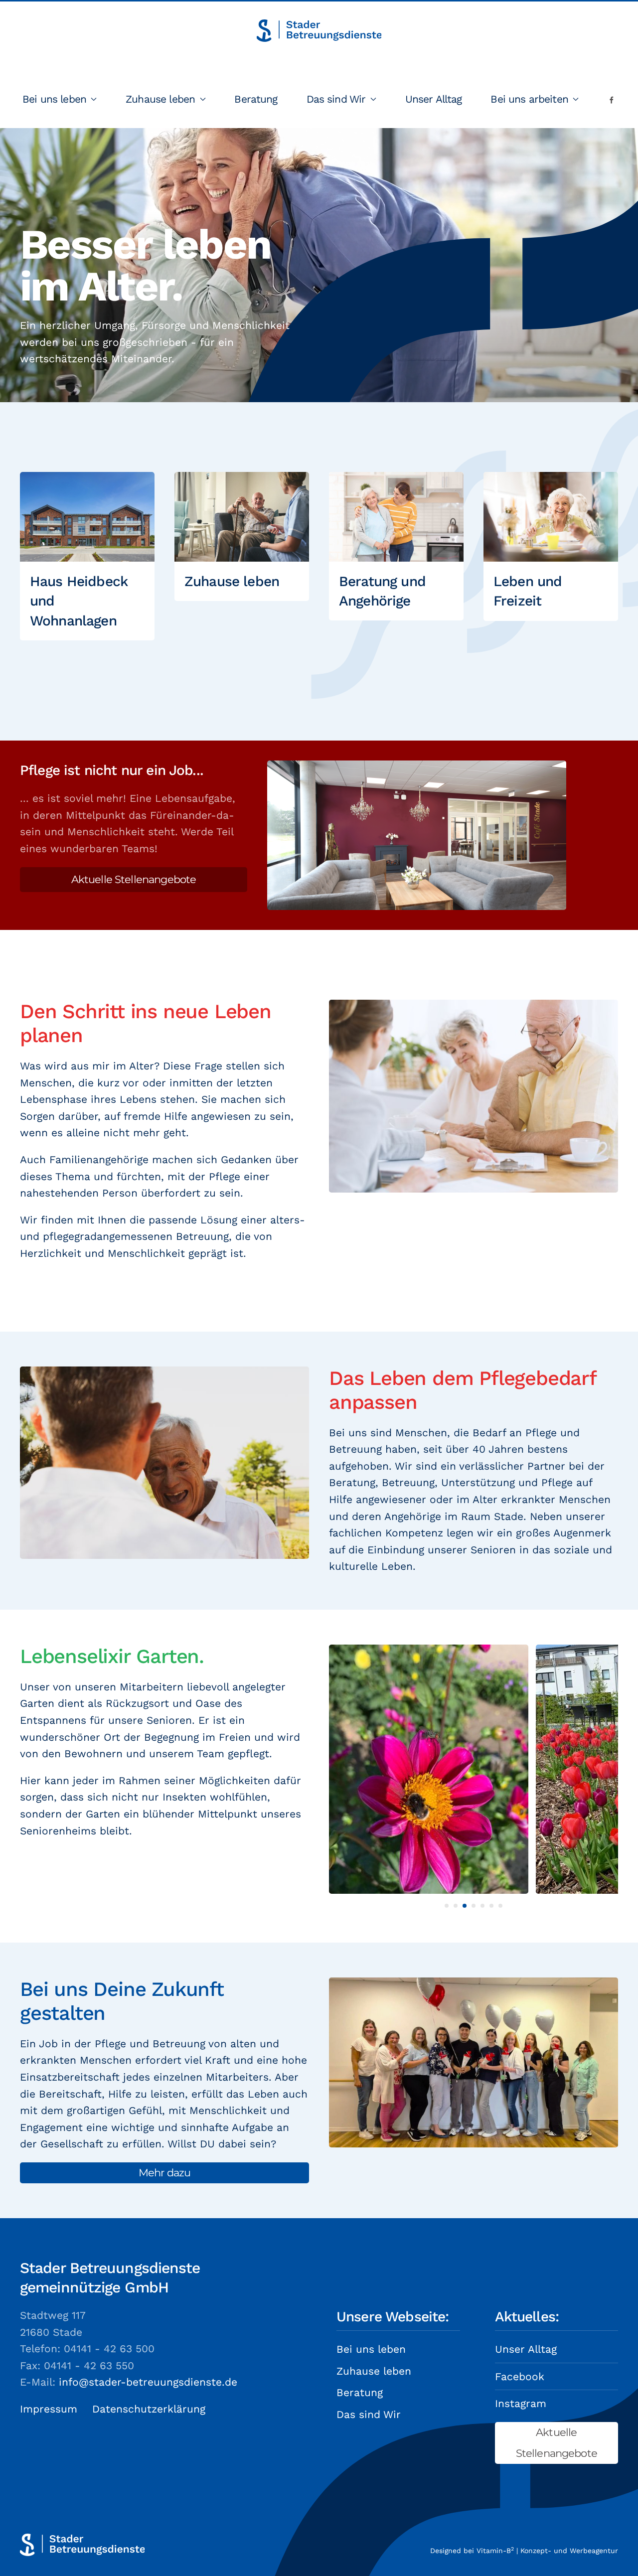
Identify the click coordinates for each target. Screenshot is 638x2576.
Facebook (520, 2376)
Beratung (256, 99)
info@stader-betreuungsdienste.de (148, 2382)
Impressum (49, 2409)
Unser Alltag (434, 99)
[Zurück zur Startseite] (319, 30)
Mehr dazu (164, 2173)
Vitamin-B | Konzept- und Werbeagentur (547, 2551)
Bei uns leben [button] (54, 99)
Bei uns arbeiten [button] (529, 99)
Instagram (521, 2403)
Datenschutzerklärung (149, 2409)
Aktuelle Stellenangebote (134, 879)
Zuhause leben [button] (160, 99)
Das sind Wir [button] (336, 99)
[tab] (447, 1906)
